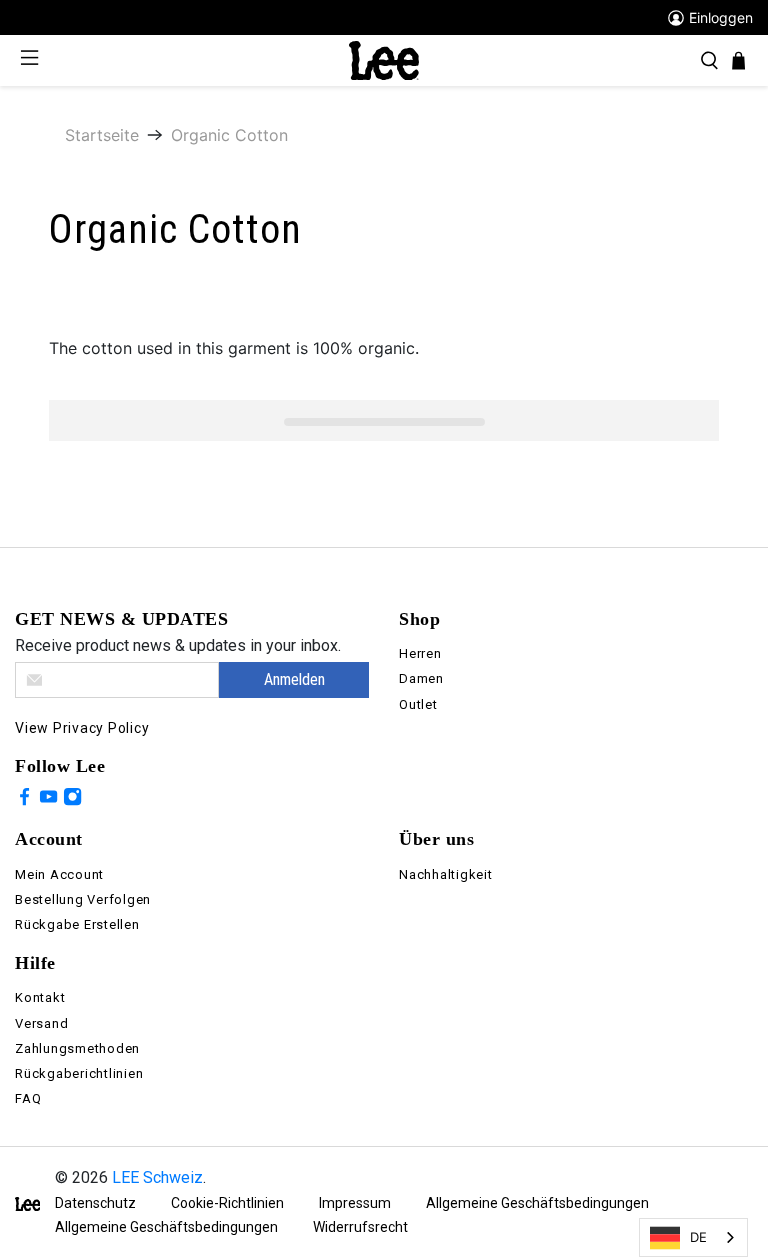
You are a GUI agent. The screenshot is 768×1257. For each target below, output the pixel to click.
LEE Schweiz (157, 1177)
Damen (421, 678)
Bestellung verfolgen (83, 899)
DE (698, 1237)
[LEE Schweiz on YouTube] (48, 800)
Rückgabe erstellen (77, 924)
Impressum (355, 1203)
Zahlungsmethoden (77, 1048)
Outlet (418, 704)
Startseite (102, 135)
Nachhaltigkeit (446, 874)
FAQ (28, 1098)
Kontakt (40, 997)
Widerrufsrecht (360, 1227)
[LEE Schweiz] (384, 59)
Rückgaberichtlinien (79, 1073)
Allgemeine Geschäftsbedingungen (537, 1203)
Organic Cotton (229, 135)
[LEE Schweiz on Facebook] (24, 800)
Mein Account (59, 874)
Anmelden (294, 679)
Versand (41, 1023)
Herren (420, 653)
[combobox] (693, 1237)
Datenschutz (95, 1203)
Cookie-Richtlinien (227, 1203)
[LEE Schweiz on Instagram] (72, 800)
